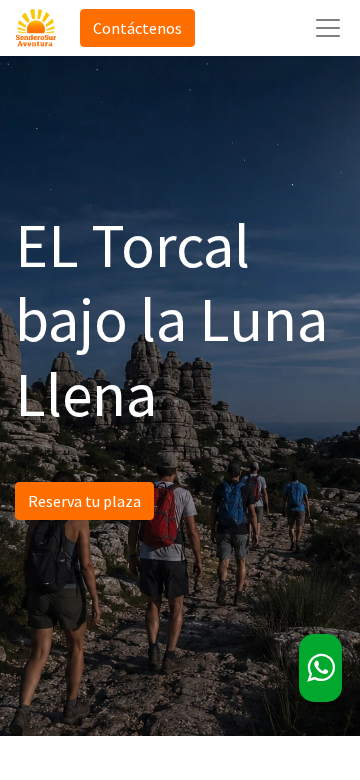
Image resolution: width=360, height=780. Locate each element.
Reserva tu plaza (84, 501)
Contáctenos (137, 28)
